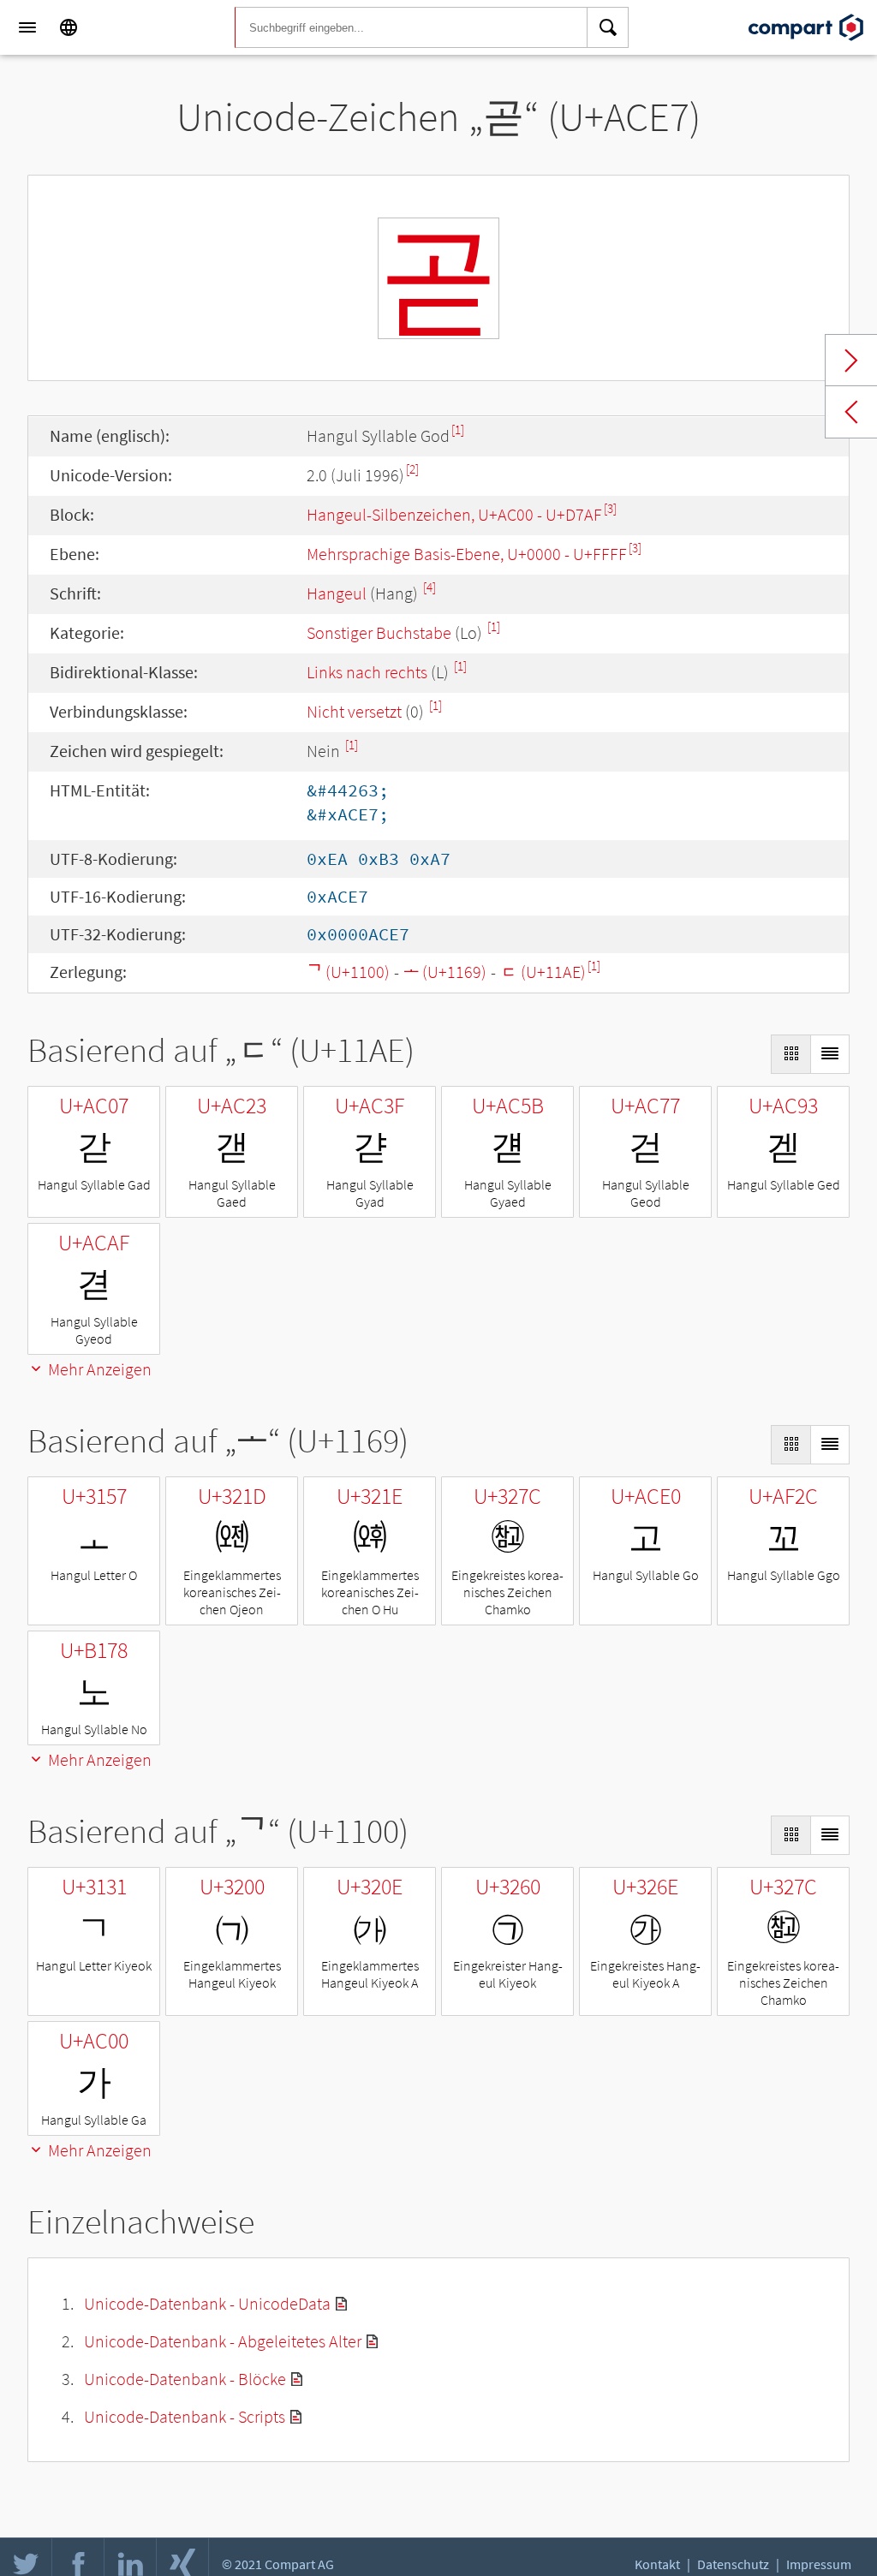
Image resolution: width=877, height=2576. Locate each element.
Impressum (819, 2564)
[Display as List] (830, 1054)
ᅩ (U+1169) (445, 972)
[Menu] (27, 27)
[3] (610, 508)
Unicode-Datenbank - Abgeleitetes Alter (223, 2341)
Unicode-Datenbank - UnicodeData (207, 2303)
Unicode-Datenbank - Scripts (185, 2416)
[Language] (69, 27)
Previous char (851, 412)
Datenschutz (733, 2564)
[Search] (608, 27)
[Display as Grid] (790, 1054)
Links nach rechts (367, 672)
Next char (851, 361)
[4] (430, 587)
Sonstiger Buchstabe (379, 632)
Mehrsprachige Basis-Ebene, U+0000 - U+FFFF (467, 554)
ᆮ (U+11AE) (543, 972)
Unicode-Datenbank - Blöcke (185, 2379)
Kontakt (657, 2564)
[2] (412, 469)
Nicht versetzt (354, 711)
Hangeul (337, 593)
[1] (458, 429)
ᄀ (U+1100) (348, 972)
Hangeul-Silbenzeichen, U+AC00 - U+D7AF (454, 514)
